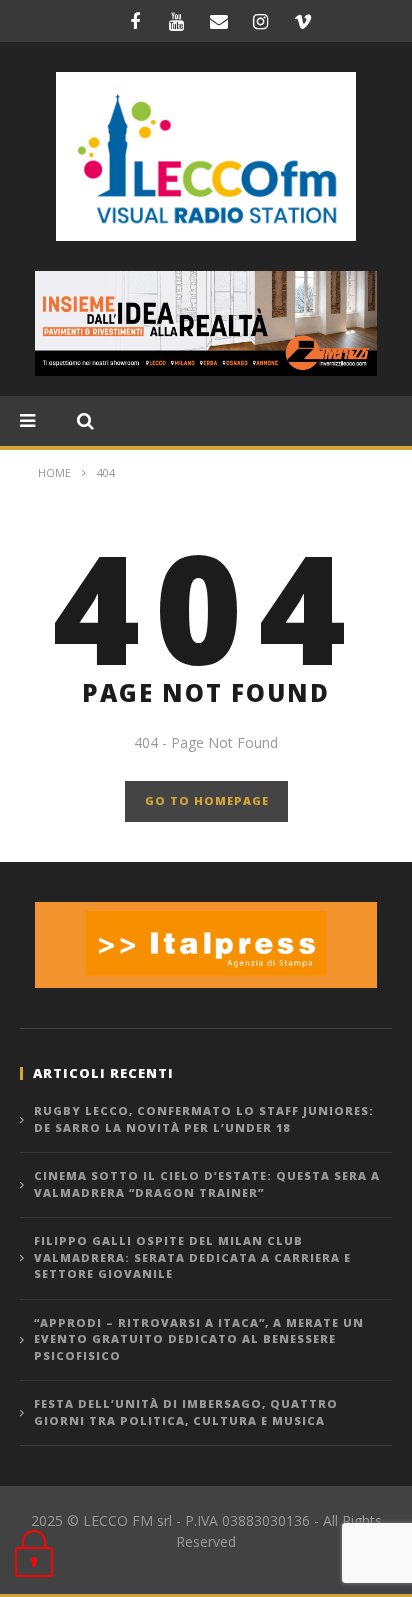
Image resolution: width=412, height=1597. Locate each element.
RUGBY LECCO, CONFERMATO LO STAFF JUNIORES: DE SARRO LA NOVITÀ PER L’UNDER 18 (204, 1119)
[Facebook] (135, 21)
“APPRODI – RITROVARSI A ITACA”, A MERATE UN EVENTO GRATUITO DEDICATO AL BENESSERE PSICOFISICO (199, 1339)
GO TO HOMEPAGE (207, 800)
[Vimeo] (303, 21)
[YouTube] (177, 21)
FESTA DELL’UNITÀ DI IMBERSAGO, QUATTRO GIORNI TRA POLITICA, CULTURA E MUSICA (186, 1412)
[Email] (219, 21)
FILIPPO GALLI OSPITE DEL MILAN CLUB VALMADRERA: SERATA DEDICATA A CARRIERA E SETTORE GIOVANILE (192, 1257)
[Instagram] (261, 21)
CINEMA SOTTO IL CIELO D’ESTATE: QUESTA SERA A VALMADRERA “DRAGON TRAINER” (207, 1184)
